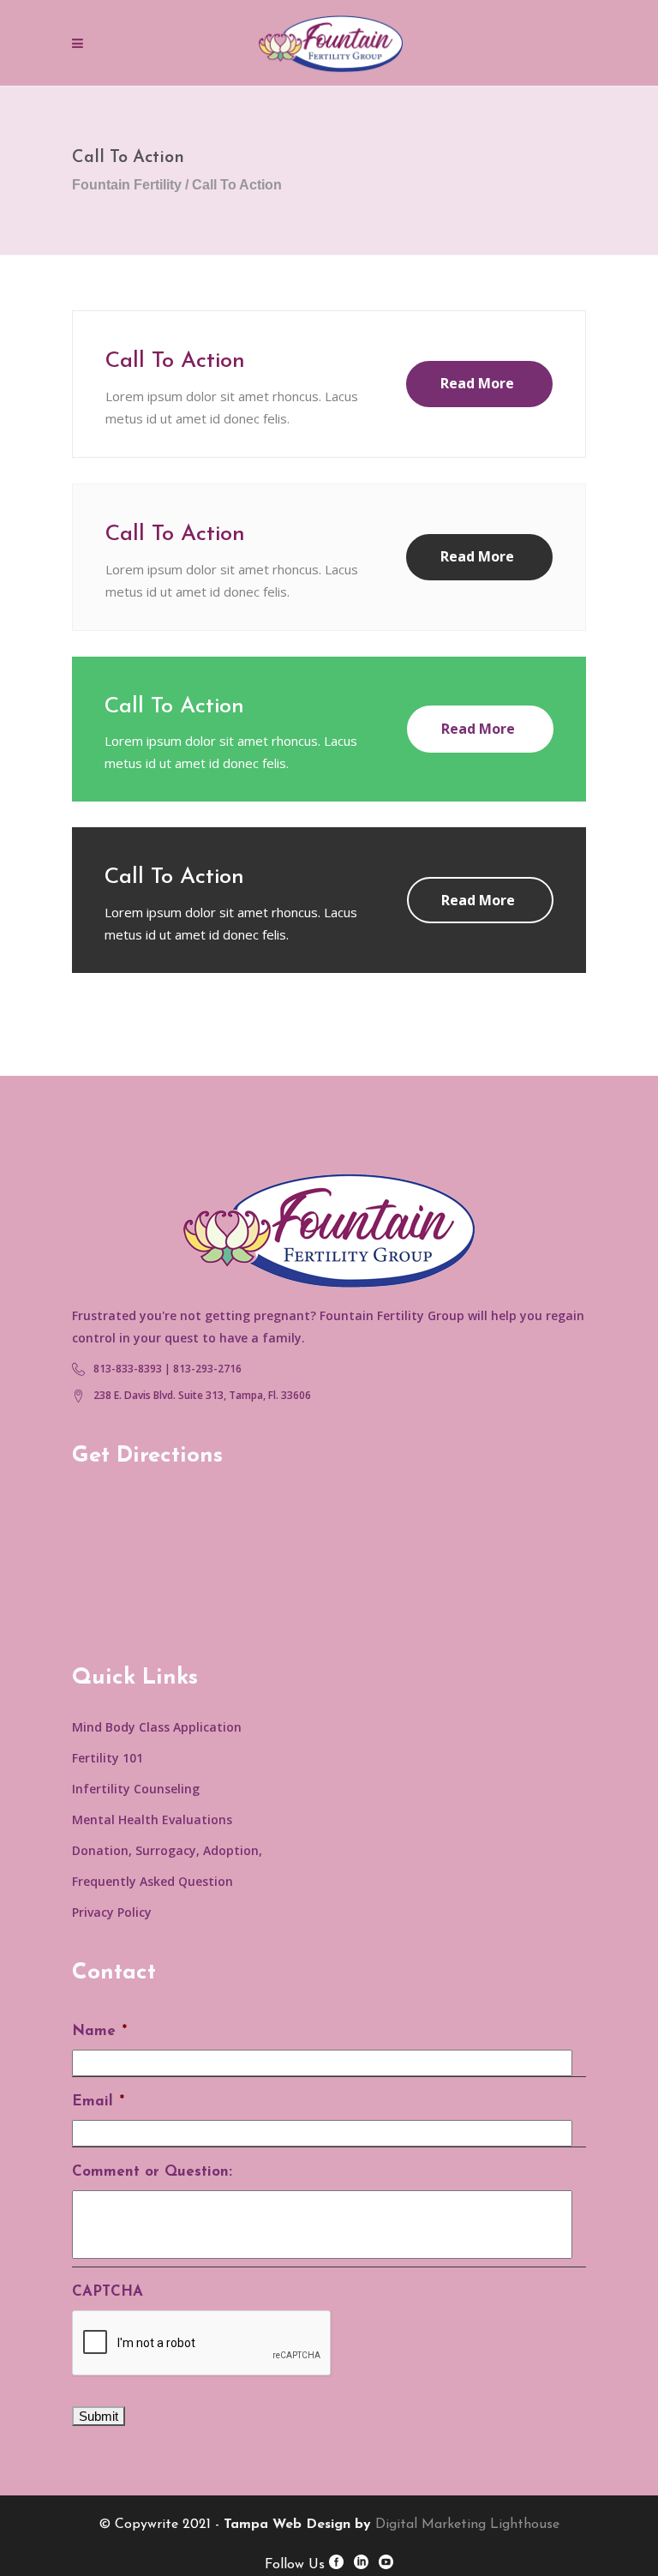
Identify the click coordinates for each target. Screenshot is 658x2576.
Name (99, 2031)
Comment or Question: (152, 2172)
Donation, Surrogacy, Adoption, (167, 1850)
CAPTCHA (108, 2292)
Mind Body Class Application (157, 1727)
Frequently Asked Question (153, 1881)
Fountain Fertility (127, 185)
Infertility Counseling (136, 1789)
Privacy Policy (112, 1912)
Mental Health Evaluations (152, 1819)
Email (98, 2102)
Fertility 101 (108, 1758)
